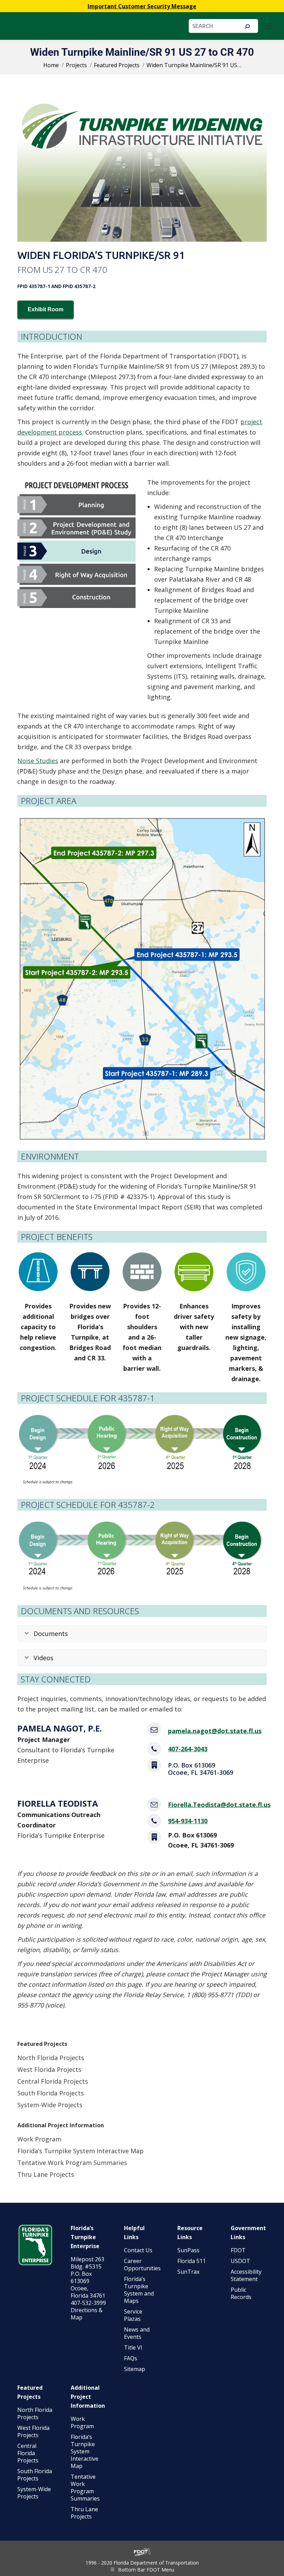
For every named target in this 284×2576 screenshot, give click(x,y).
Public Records (241, 2293)
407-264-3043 (188, 1749)
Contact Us (138, 2250)
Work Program (39, 2139)
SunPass (188, 2250)
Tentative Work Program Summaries (72, 2163)
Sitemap (135, 2369)
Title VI (133, 2347)
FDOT (238, 2250)
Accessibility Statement (246, 2275)
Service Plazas (133, 2315)
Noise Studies (38, 761)
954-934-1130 (188, 1821)
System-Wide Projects (51, 2105)
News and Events (137, 2333)
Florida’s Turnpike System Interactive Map (81, 2151)
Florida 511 (192, 2261)
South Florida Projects (51, 2093)
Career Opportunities (142, 2265)
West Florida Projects (49, 2069)
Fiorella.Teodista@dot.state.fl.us (219, 1805)
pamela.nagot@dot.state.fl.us (215, 1731)
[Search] (247, 27)
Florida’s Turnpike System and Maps (139, 2290)
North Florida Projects (51, 2058)
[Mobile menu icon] (269, 26)
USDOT (240, 2261)
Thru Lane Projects (46, 2174)
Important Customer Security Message (142, 6)
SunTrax (188, 2272)
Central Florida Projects (53, 2081)
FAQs (131, 2358)
